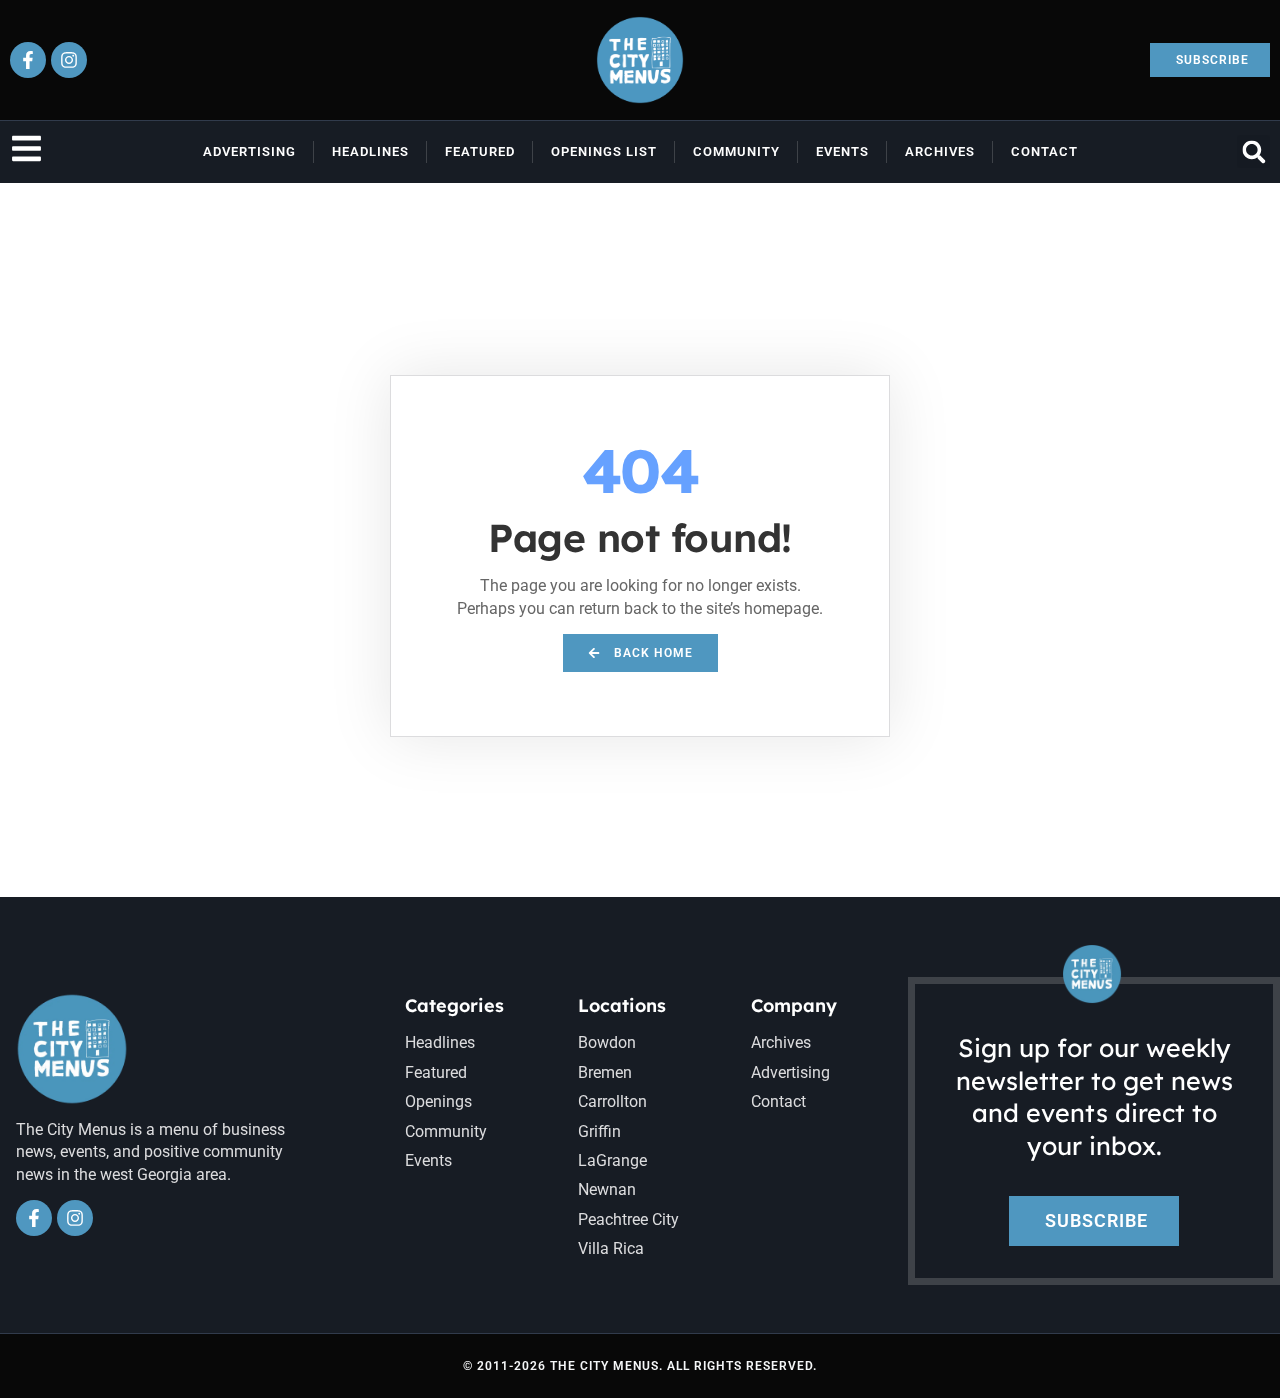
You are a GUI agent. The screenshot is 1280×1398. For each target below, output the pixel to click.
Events (842, 151)
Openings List (604, 151)
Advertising (249, 151)
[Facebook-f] (28, 60)
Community (736, 151)
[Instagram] (69, 60)
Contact (1044, 151)
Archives (940, 151)
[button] (1253, 151)
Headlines (370, 151)
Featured (480, 151)
